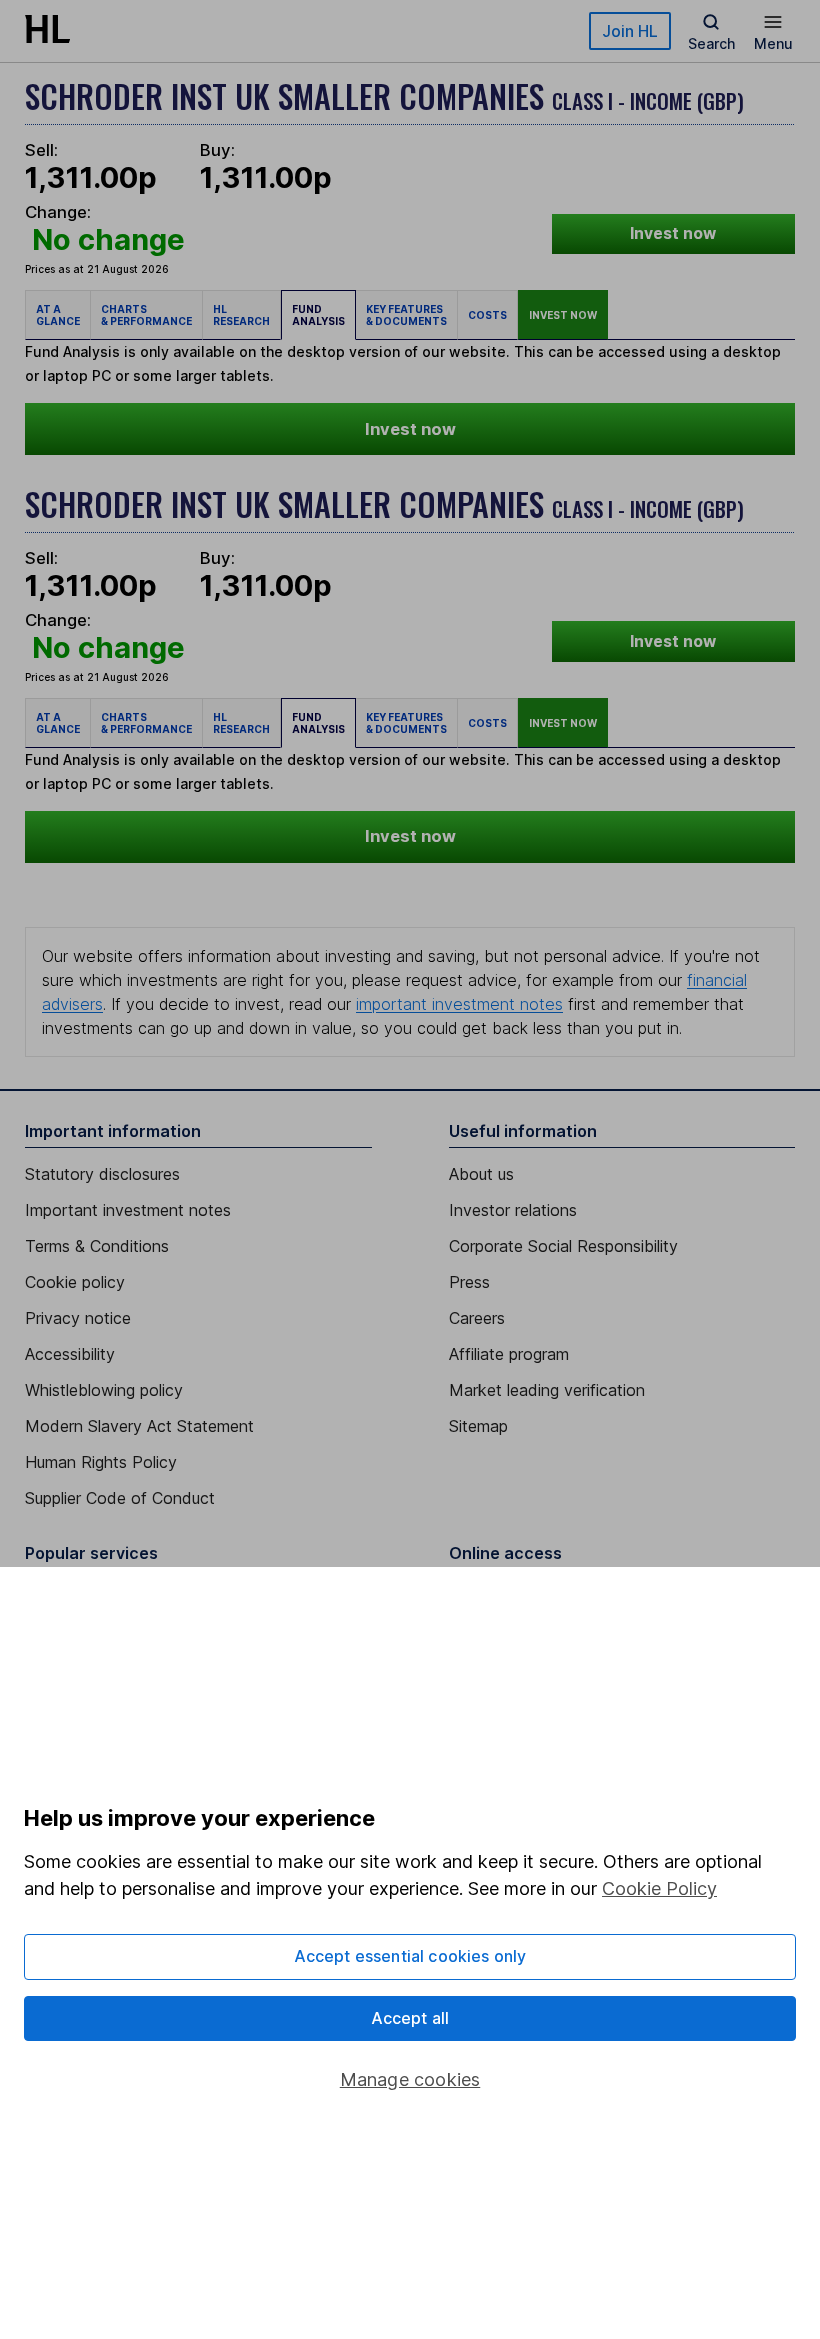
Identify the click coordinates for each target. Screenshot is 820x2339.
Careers (477, 1318)
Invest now (673, 233)
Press (469, 1282)
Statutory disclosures (102, 1174)
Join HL (630, 31)
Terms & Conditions (97, 1246)
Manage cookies (410, 2079)
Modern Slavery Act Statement (139, 1426)
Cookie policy (75, 1282)
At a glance (58, 315)
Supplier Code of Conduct (120, 1498)
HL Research (241, 315)
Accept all (410, 2018)
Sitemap (478, 1426)
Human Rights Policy (101, 1462)
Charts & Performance (146, 315)
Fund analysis (318, 315)
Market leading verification (547, 1390)
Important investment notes (128, 1210)
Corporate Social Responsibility (563, 1246)
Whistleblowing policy (104, 1390)
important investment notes (459, 1004)
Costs (487, 315)
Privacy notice (78, 1318)
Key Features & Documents (406, 315)
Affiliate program (509, 1354)
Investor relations (513, 1210)
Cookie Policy (659, 1888)
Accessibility (70, 1354)
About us (481, 1174)
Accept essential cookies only (410, 1956)
